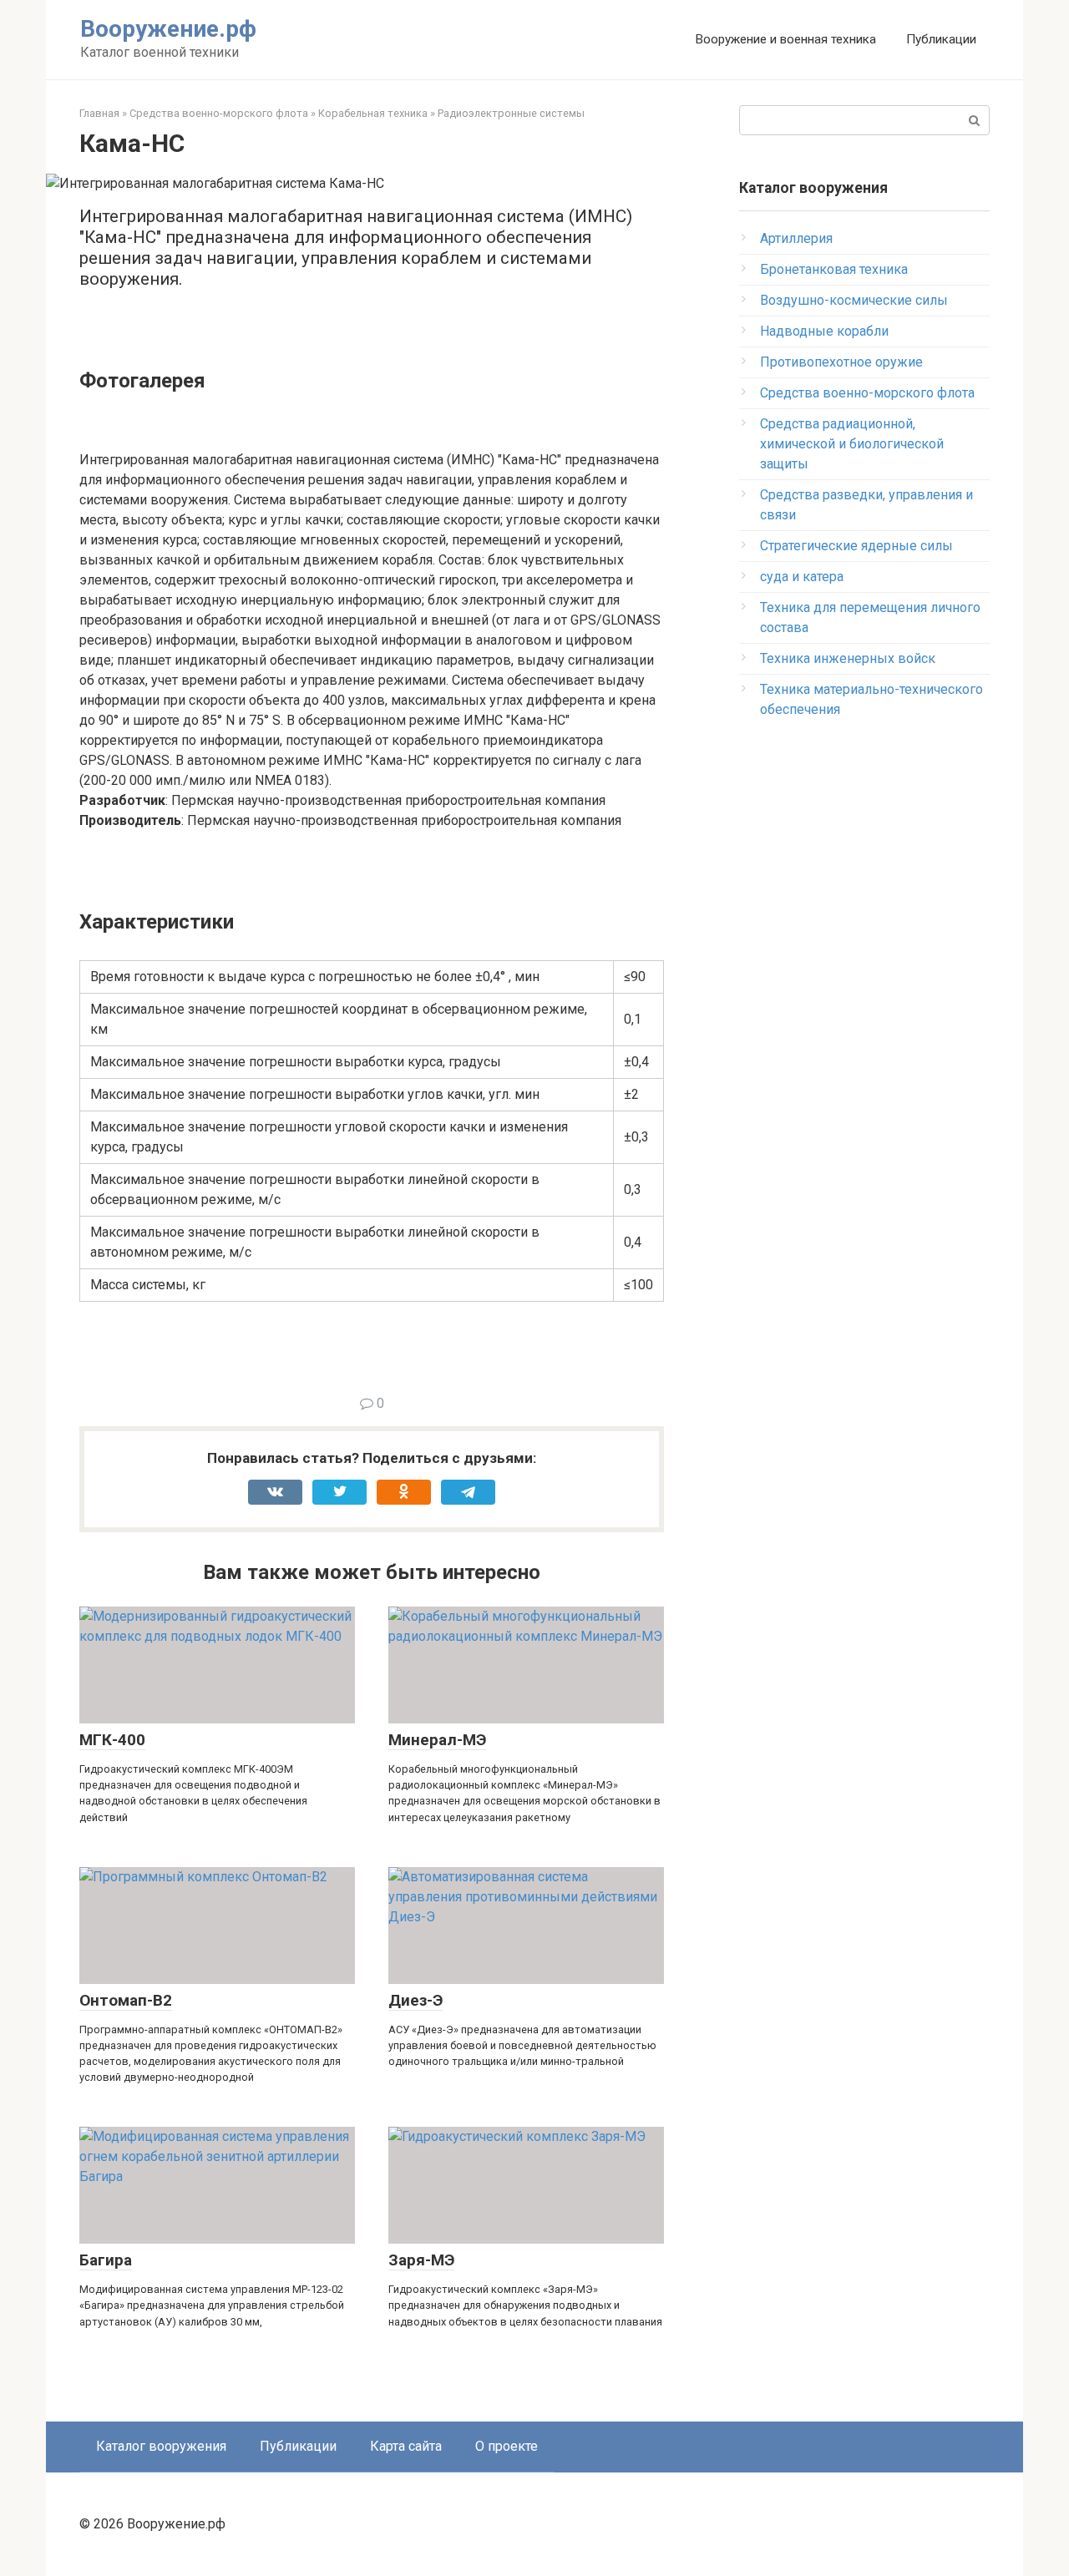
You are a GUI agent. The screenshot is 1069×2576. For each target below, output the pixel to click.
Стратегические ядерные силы (856, 546)
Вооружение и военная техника (785, 39)
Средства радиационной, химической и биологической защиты (852, 444)
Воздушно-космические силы (854, 300)
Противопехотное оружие (841, 362)
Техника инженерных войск (848, 658)
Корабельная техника (373, 113)
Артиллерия (796, 238)
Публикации (941, 39)
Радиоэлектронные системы (511, 113)
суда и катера (802, 577)
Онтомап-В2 (126, 2000)
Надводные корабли (824, 331)
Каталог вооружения (161, 2446)
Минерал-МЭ (437, 1740)
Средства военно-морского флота (219, 113)
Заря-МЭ (421, 2260)
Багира (106, 2260)
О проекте (507, 2446)
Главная (99, 113)
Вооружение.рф (168, 29)
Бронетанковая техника (834, 269)
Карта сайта (406, 2446)
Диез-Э (415, 2000)
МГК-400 (112, 1740)
